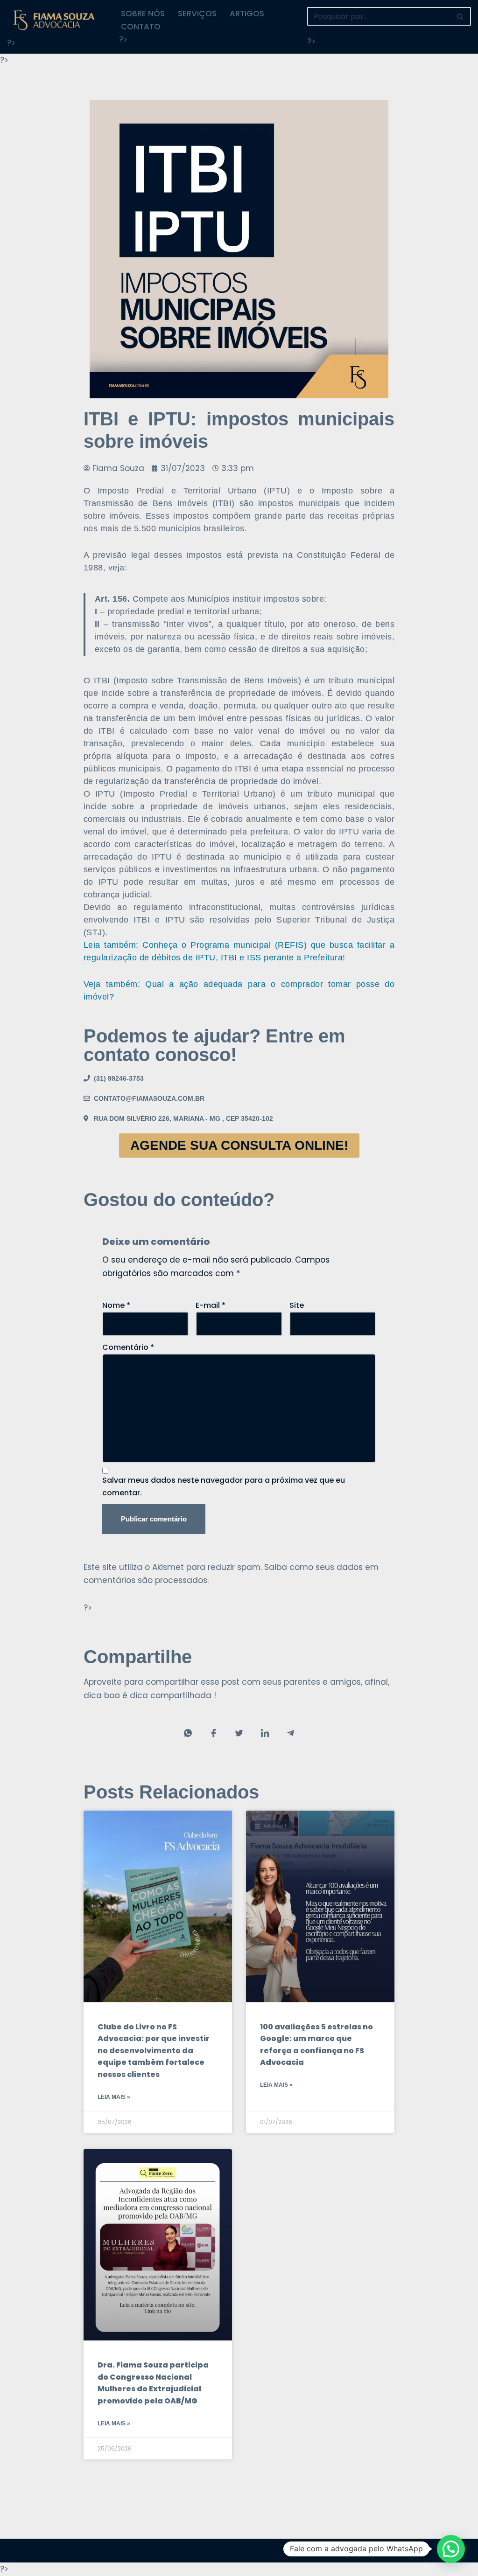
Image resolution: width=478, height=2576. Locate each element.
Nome (116, 1305)
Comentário (128, 1347)
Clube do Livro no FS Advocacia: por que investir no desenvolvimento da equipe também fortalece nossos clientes (154, 2051)
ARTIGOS (247, 14)
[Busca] (460, 16)
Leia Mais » (114, 2097)
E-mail (211, 1305)
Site (297, 1305)
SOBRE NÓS (143, 14)
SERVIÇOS (197, 14)
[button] (451, 2549)
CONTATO (141, 27)
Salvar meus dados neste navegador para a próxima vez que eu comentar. (224, 1486)
